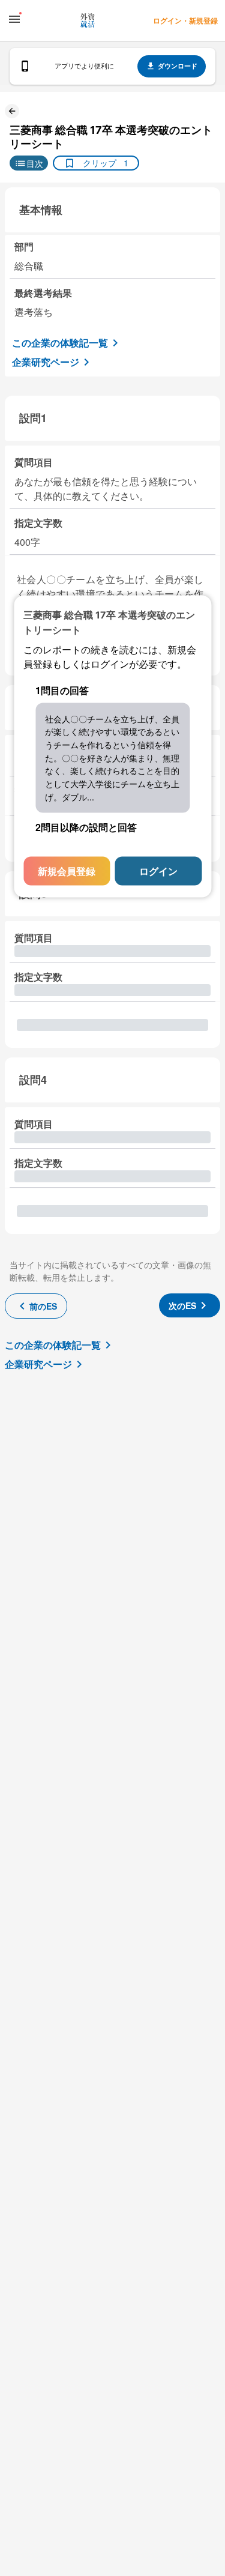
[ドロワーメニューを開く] (14, 19)
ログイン (158, 871)
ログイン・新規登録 (185, 20)
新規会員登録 (67, 871)
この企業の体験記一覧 (60, 343)
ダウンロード (178, 66)
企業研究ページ (46, 362)
